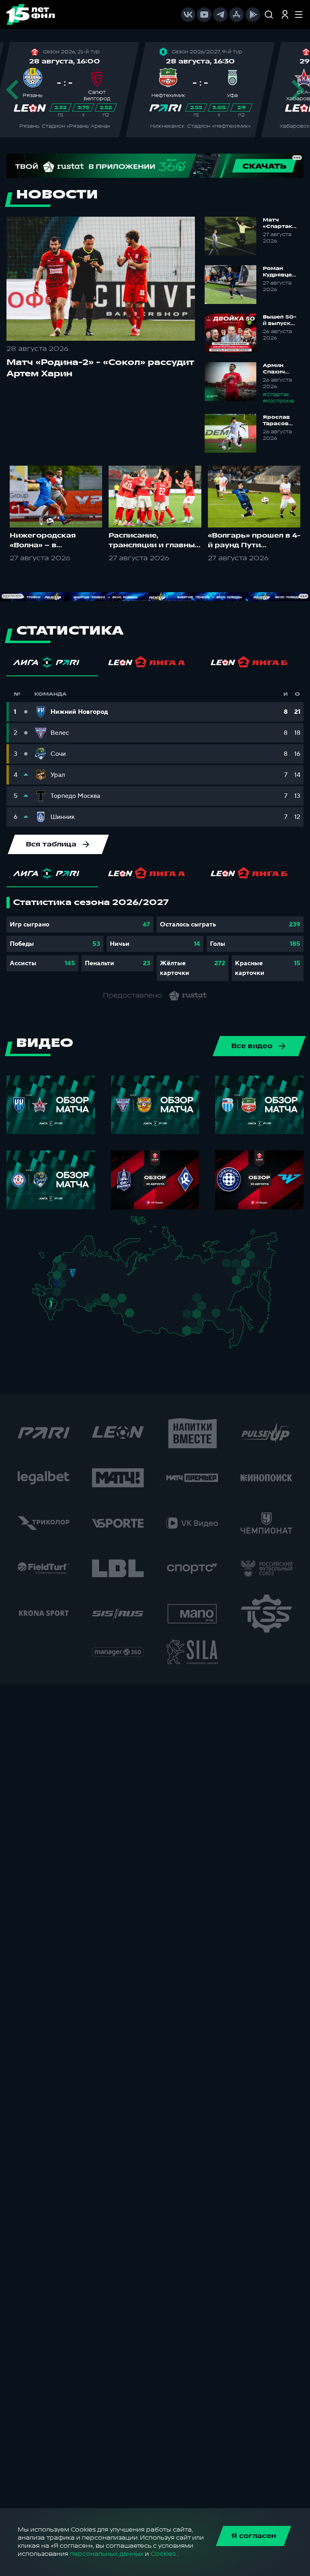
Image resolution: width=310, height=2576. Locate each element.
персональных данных (107, 2554)
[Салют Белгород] (56, 1287)
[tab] (52, 665)
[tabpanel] (155, 939)
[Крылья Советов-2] (87, 1300)
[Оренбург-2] (88, 1309)
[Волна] (93, 1276)
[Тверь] (70, 1267)
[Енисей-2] (156, 1311)
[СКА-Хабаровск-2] (236, 1327)
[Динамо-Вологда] (87, 1264)
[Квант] (67, 1286)
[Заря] (53, 1294)
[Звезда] (69, 1259)
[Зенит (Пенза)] (80, 1292)
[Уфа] (108, 1290)
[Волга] (90, 1290)
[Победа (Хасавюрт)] (55, 1320)
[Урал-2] (114, 1294)
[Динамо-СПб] (77, 1258)
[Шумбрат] (83, 1284)
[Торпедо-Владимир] (80, 1275)
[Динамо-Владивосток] (238, 1345)
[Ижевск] (108, 1276)
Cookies (163, 2554)
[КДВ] (139, 1307)
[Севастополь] (39, 1297)
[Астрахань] (68, 1304)
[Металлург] (67, 1294)
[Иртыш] (127, 1310)
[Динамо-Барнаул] (139, 1320)
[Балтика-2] (47, 1260)
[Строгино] (65, 1277)
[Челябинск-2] (112, 1302)
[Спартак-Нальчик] (58, 1312)
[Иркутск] (152, 1323)
